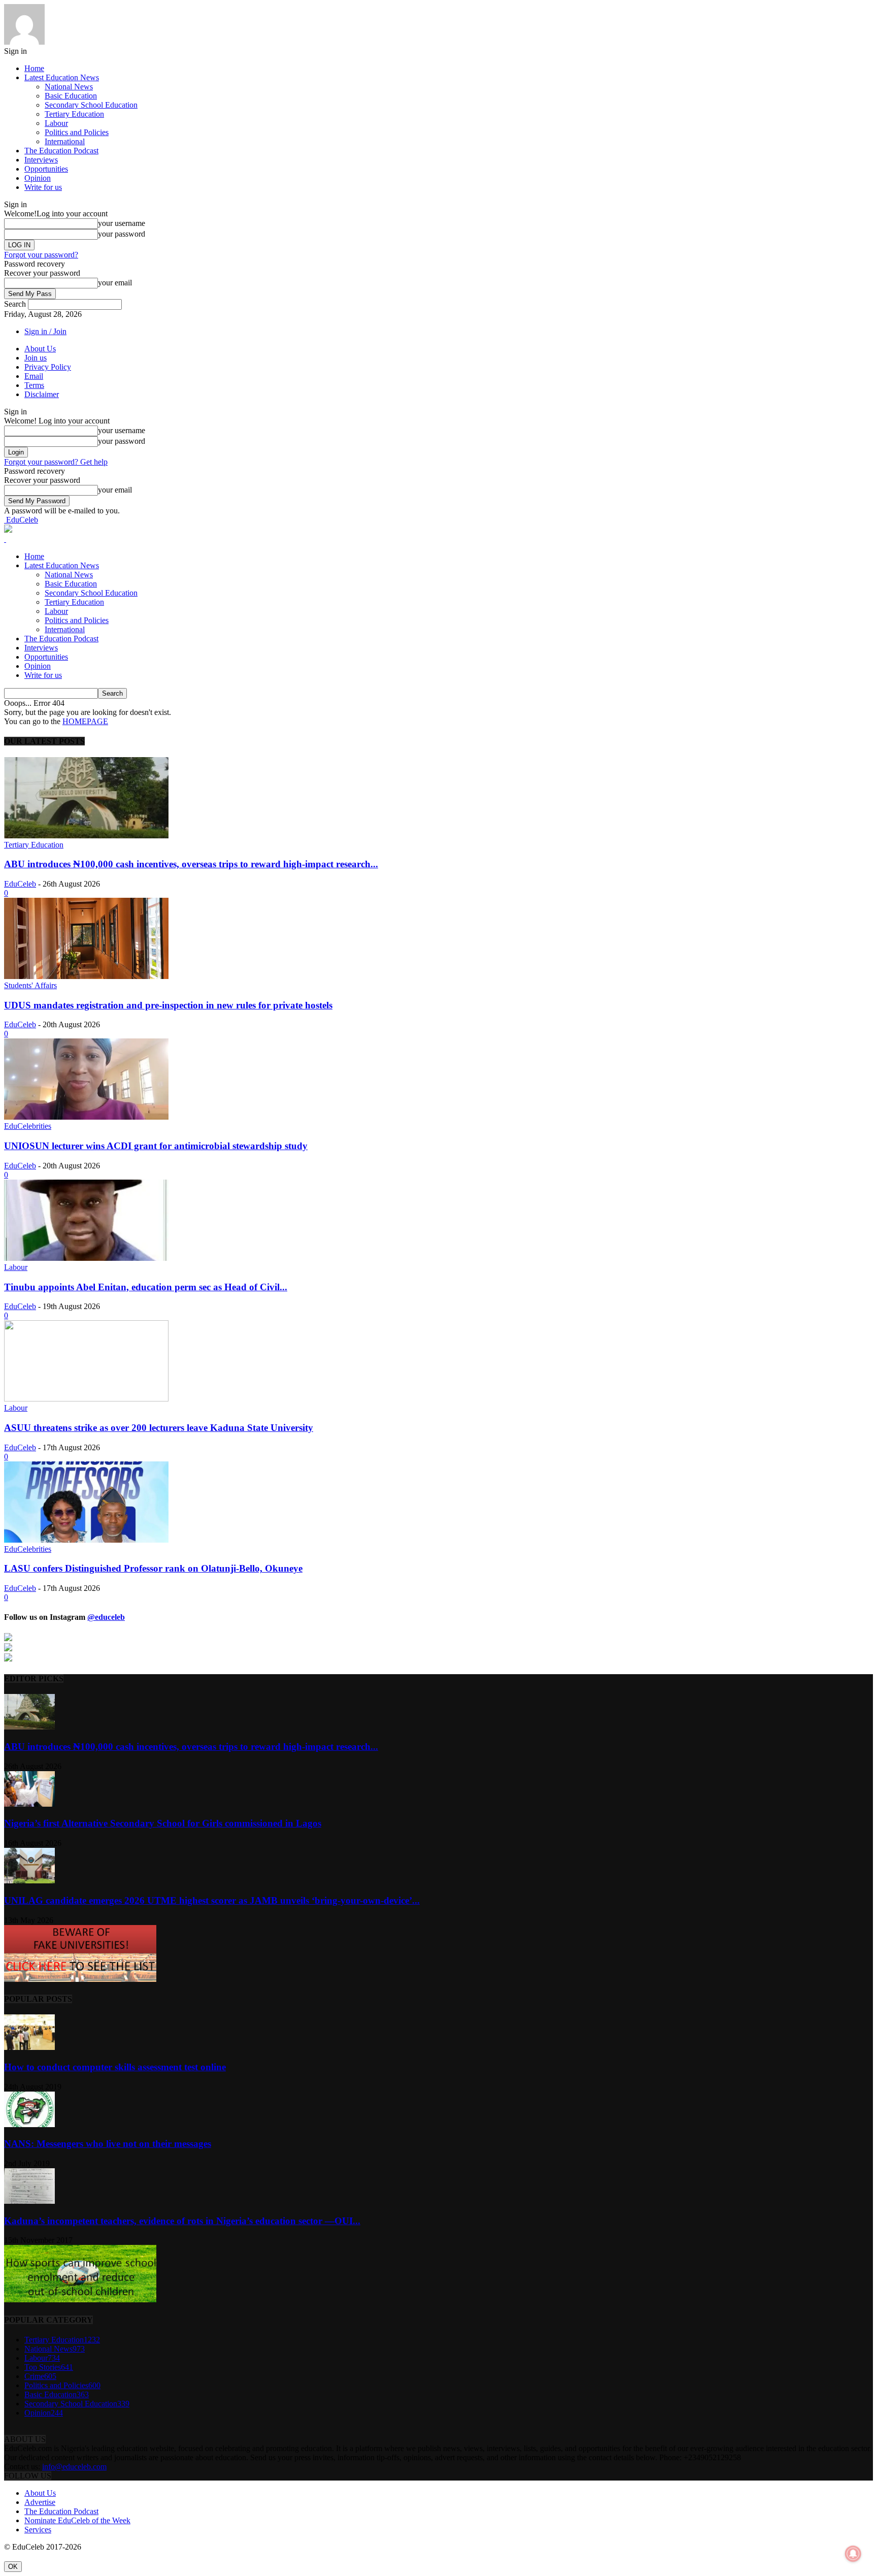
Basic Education (71, 96)
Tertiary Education (74, 114)
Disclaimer (42, 394)
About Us (40, 349)
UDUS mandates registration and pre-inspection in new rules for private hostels (168, 1005)
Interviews (41, 160)
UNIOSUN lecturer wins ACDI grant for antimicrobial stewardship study (156, 1146)
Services (38, 2530)
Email (34, 376)
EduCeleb (20, 884)
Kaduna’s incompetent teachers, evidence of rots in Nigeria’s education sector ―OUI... (182, 2221)
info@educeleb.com (74, 2467)
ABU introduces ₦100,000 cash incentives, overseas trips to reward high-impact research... (191, 864)
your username (122, 223)
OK (13, 2567)
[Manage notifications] (853, 2554)
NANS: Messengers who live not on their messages (108, 2144)
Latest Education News (62, 77)
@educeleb (106, 1617)
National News (69, 87)
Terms (34, 385)
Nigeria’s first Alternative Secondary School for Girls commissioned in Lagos (163, 1823)
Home (34, 68)
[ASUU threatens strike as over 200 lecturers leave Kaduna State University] (86, 1399)
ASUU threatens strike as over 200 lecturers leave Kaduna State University (159, 1428)
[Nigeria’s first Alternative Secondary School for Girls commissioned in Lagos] (29, 1804)
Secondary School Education (91, 105)
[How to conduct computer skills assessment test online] (29, 2047)
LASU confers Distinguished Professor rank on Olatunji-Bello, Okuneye (153, 1568)
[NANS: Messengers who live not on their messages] (29, 2124)
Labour (56, 123)
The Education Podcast (61, 151)
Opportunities (46, 169)
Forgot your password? (41, 255)
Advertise (40, 2502)
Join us (36, 358)
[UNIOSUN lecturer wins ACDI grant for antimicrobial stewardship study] (86, 1117)
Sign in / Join (45, 331)
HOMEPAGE (85, 721)
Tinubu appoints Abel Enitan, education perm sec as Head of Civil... (146, 1287)
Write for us (43, 187)
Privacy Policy (48, 367)
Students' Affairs (30, 985)
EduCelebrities (28, 1126)
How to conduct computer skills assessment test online (115, 2067)
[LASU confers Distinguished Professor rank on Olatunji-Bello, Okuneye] (86, 1540)
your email (115, 283)
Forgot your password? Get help (56, 462)
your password (122, 234)
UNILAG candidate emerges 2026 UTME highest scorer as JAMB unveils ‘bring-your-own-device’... (212, 1900)
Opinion (38, 178)
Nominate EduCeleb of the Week (77, 2520)
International (65, 141)
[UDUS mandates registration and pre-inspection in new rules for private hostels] (86, 976)
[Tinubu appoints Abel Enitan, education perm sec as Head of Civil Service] (86, 1258)
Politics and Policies (77, 132)
